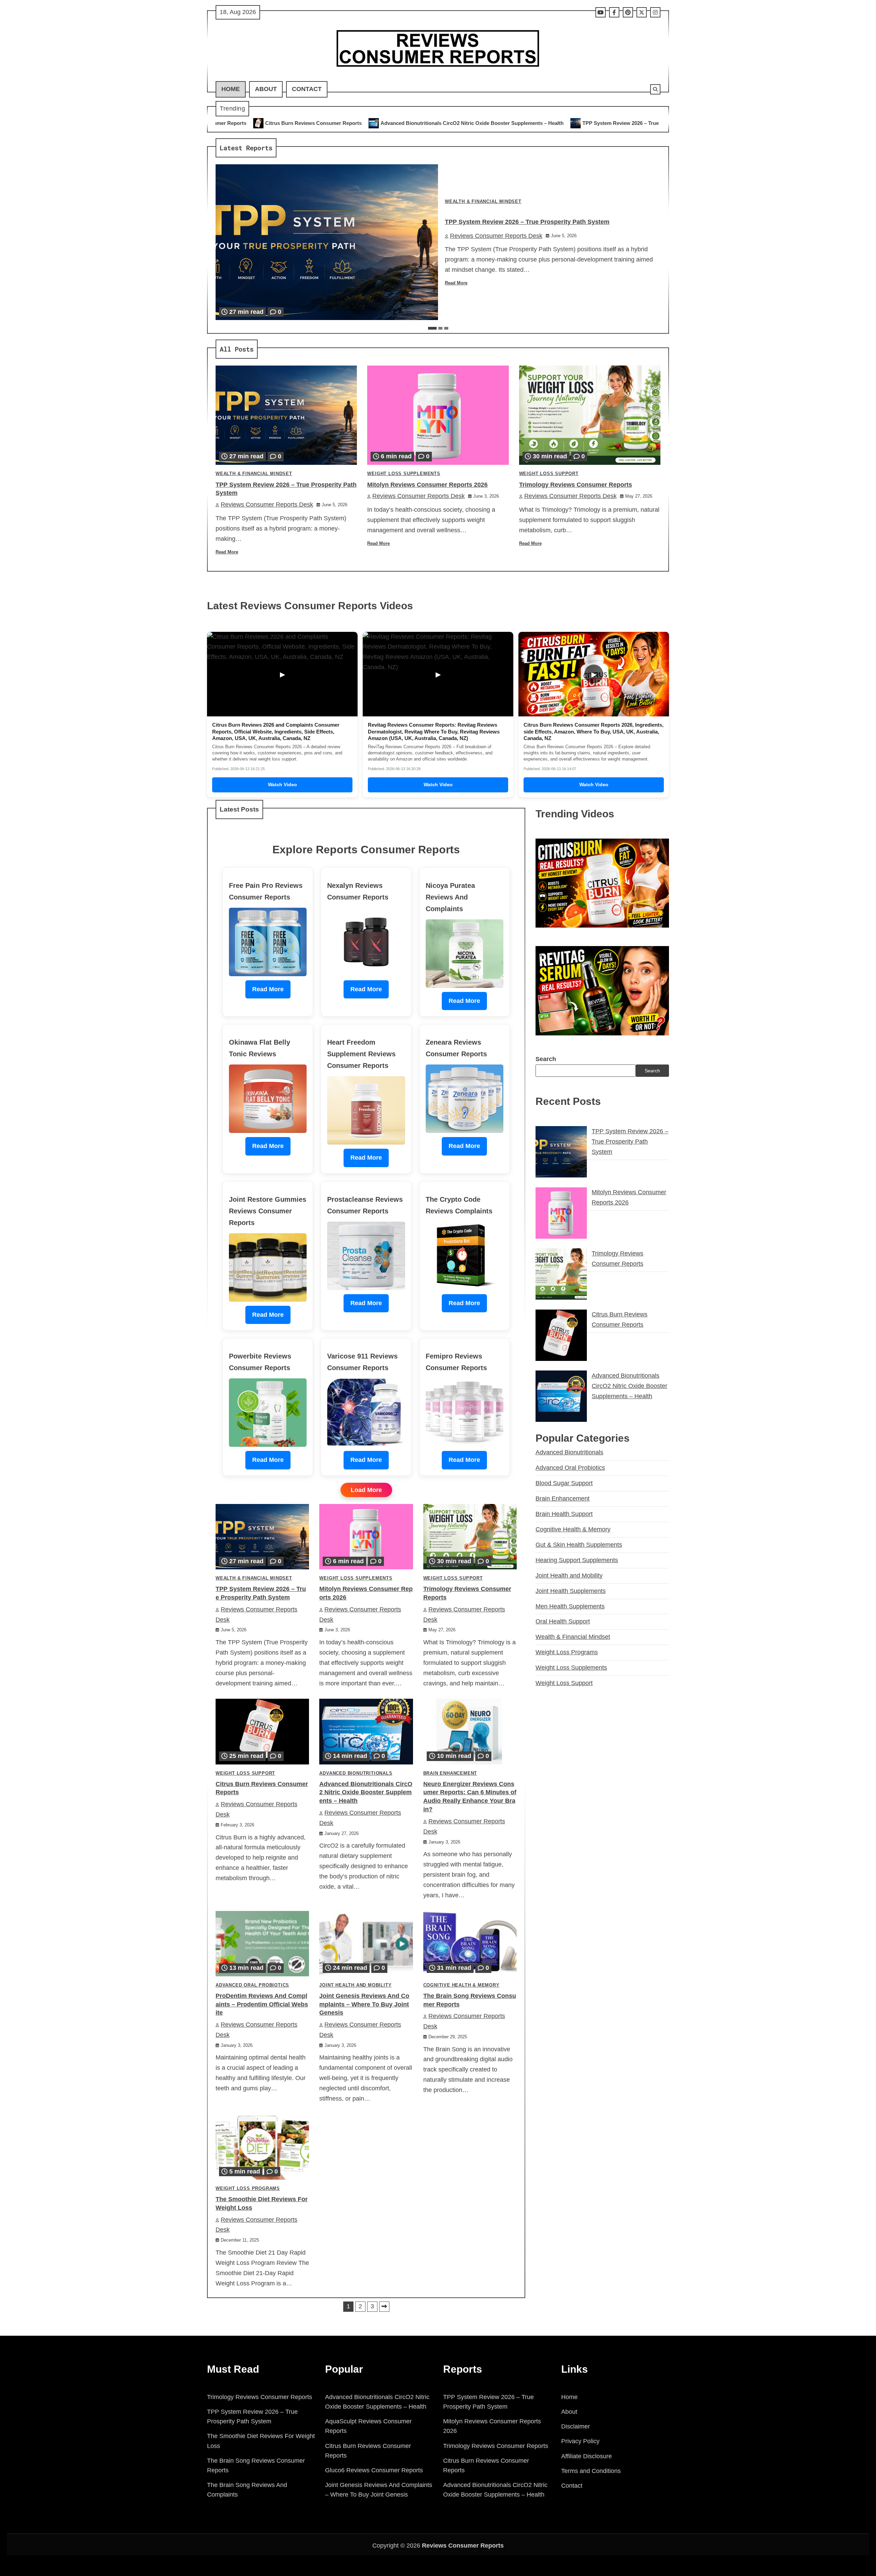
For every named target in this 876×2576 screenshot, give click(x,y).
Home (231, 89)
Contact (307, 89)
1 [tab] (432, 328)
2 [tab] (440, 328)
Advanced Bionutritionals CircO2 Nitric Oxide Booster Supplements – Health (230, 123)
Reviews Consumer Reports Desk (496, 236)
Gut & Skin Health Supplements (579, 1544)
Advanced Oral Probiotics (252, 1985)
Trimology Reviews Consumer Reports (657, 123)
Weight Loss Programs (248, 2189)
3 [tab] (446, 328)
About (266, 89)
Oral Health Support (563, 1621)
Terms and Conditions (591, 2471)
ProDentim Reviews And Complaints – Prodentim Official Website (262, 2004)
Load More (366, 1490)
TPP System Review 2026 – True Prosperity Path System (408, 123)
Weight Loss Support (549, 474)
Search (546, 1059)
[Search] (655, 89)
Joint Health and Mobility (355, 1985)
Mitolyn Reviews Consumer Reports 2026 (543, 123)
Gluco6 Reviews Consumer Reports (374, 2470)
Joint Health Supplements (571, 1591)
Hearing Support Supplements (577, 1560)
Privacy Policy (580, 2441)
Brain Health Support (564, 1514)
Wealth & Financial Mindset (483, 202)
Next (384, 2307)
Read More (456, 283)
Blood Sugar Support (564, 1483)
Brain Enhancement (450, 1773)
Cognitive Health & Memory (461, 1985)
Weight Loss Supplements (404, 474)
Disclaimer (576, 2426)
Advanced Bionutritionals (356, 1773)
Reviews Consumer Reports (463, 2546)
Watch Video (282, 785)
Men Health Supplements (570, 1606)
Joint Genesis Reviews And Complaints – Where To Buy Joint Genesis (364, 2004)
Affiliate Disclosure (587, 2456)
